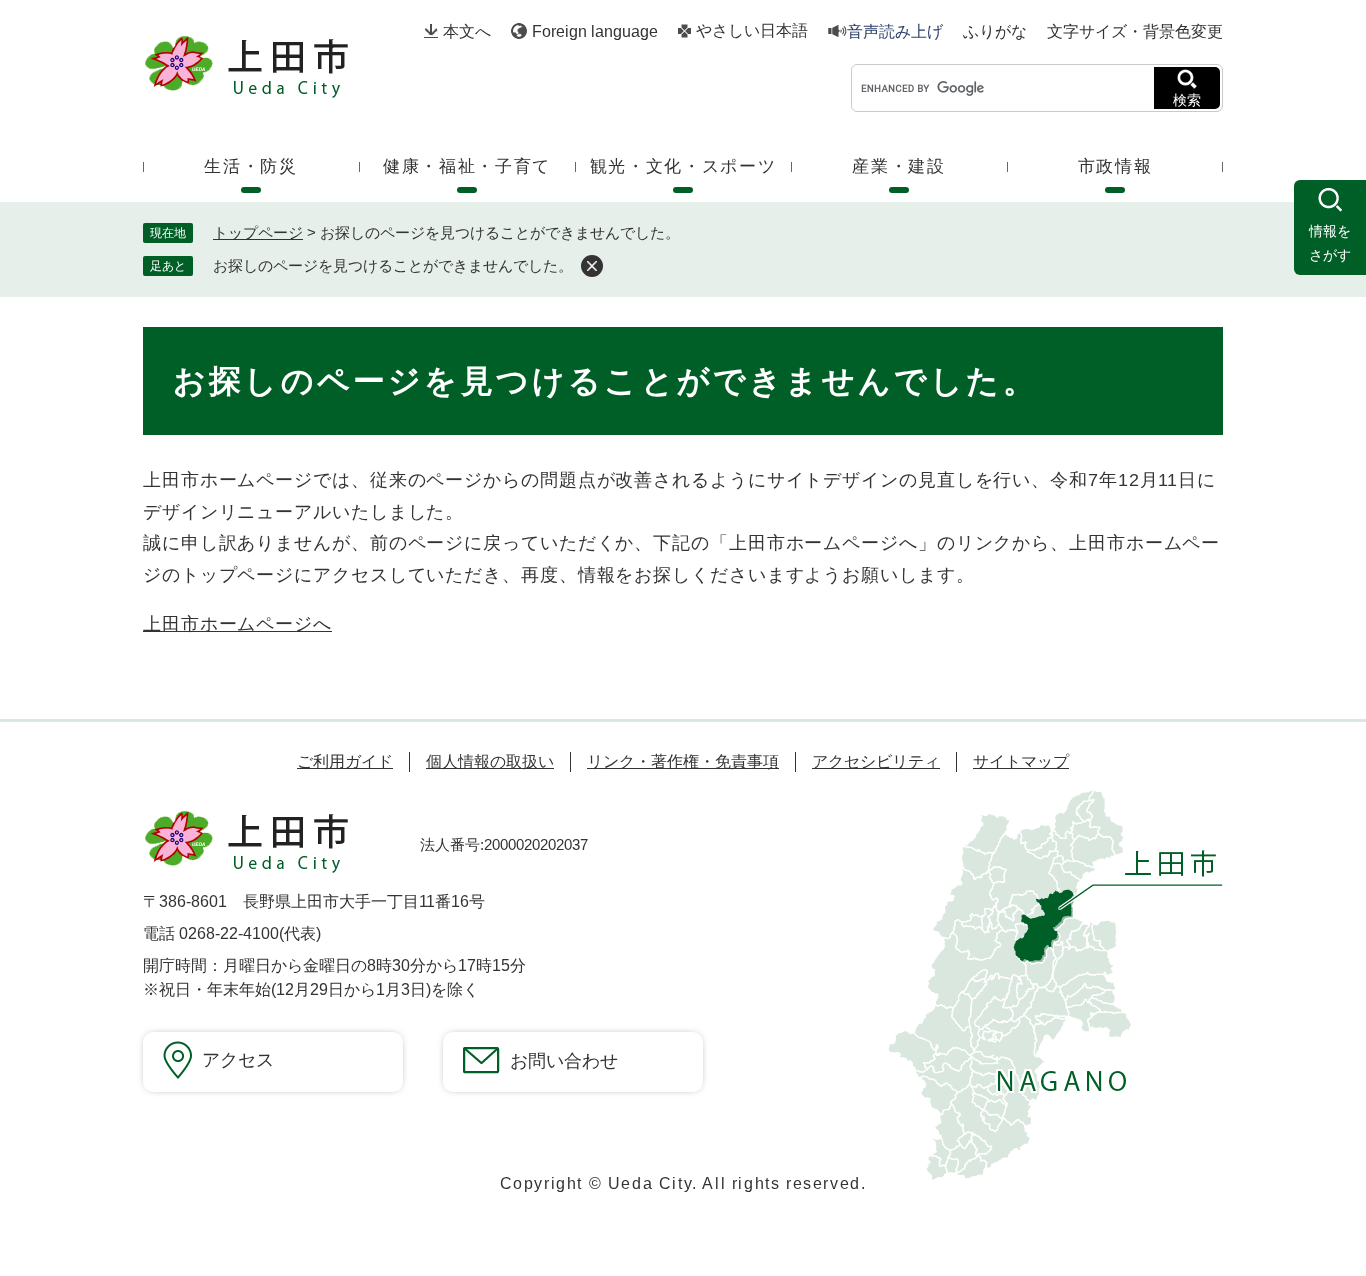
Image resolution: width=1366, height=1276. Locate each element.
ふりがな (995, 32)
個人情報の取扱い (490, 761)
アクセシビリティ (876, 761)
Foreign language (595, 31)
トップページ (258, 232)
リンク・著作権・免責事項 (683, 761)
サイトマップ (1021, 761)
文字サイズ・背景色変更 (1135, 31)
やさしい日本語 (752, 31)
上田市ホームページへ (237, 624)
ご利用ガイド (345, 761)
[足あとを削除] (592, 266)
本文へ (467, 31)
